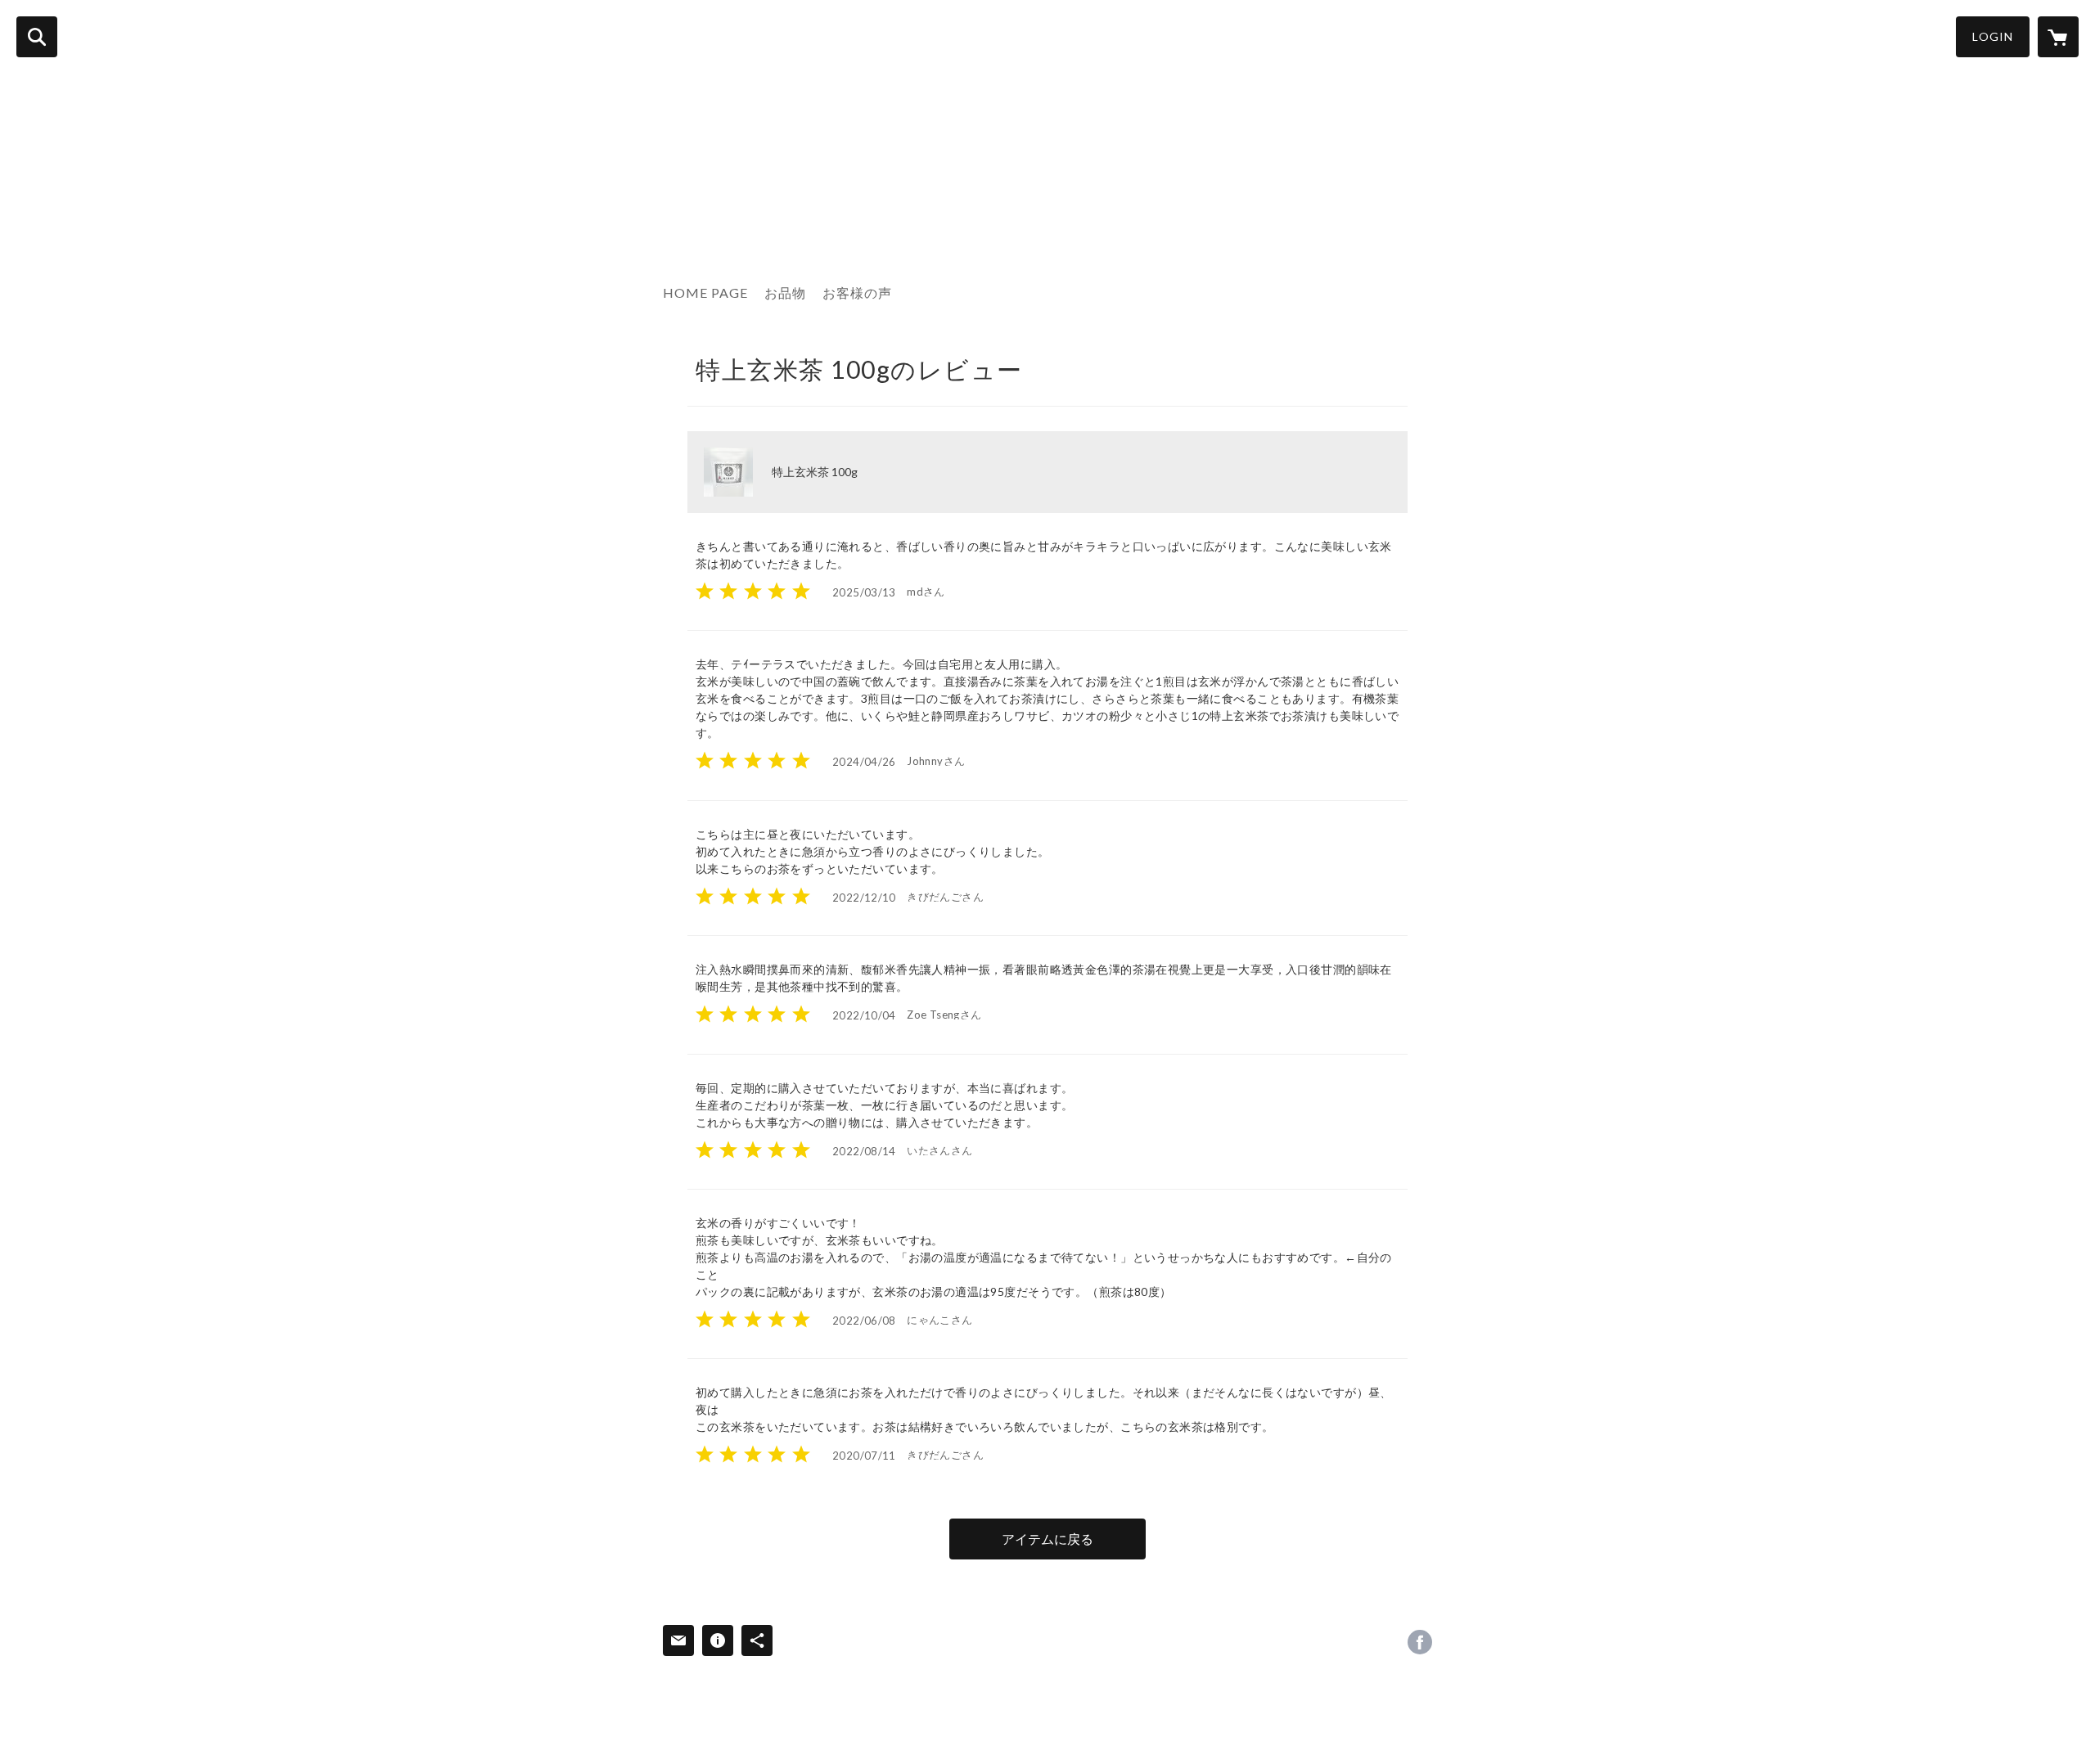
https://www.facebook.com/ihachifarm (1420, 1642)
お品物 (785, 292)
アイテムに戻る (1047, 1539)
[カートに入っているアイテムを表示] (2058, 37)
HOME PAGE (705, 292)
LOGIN (1993, 36)
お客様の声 (857, 292)
